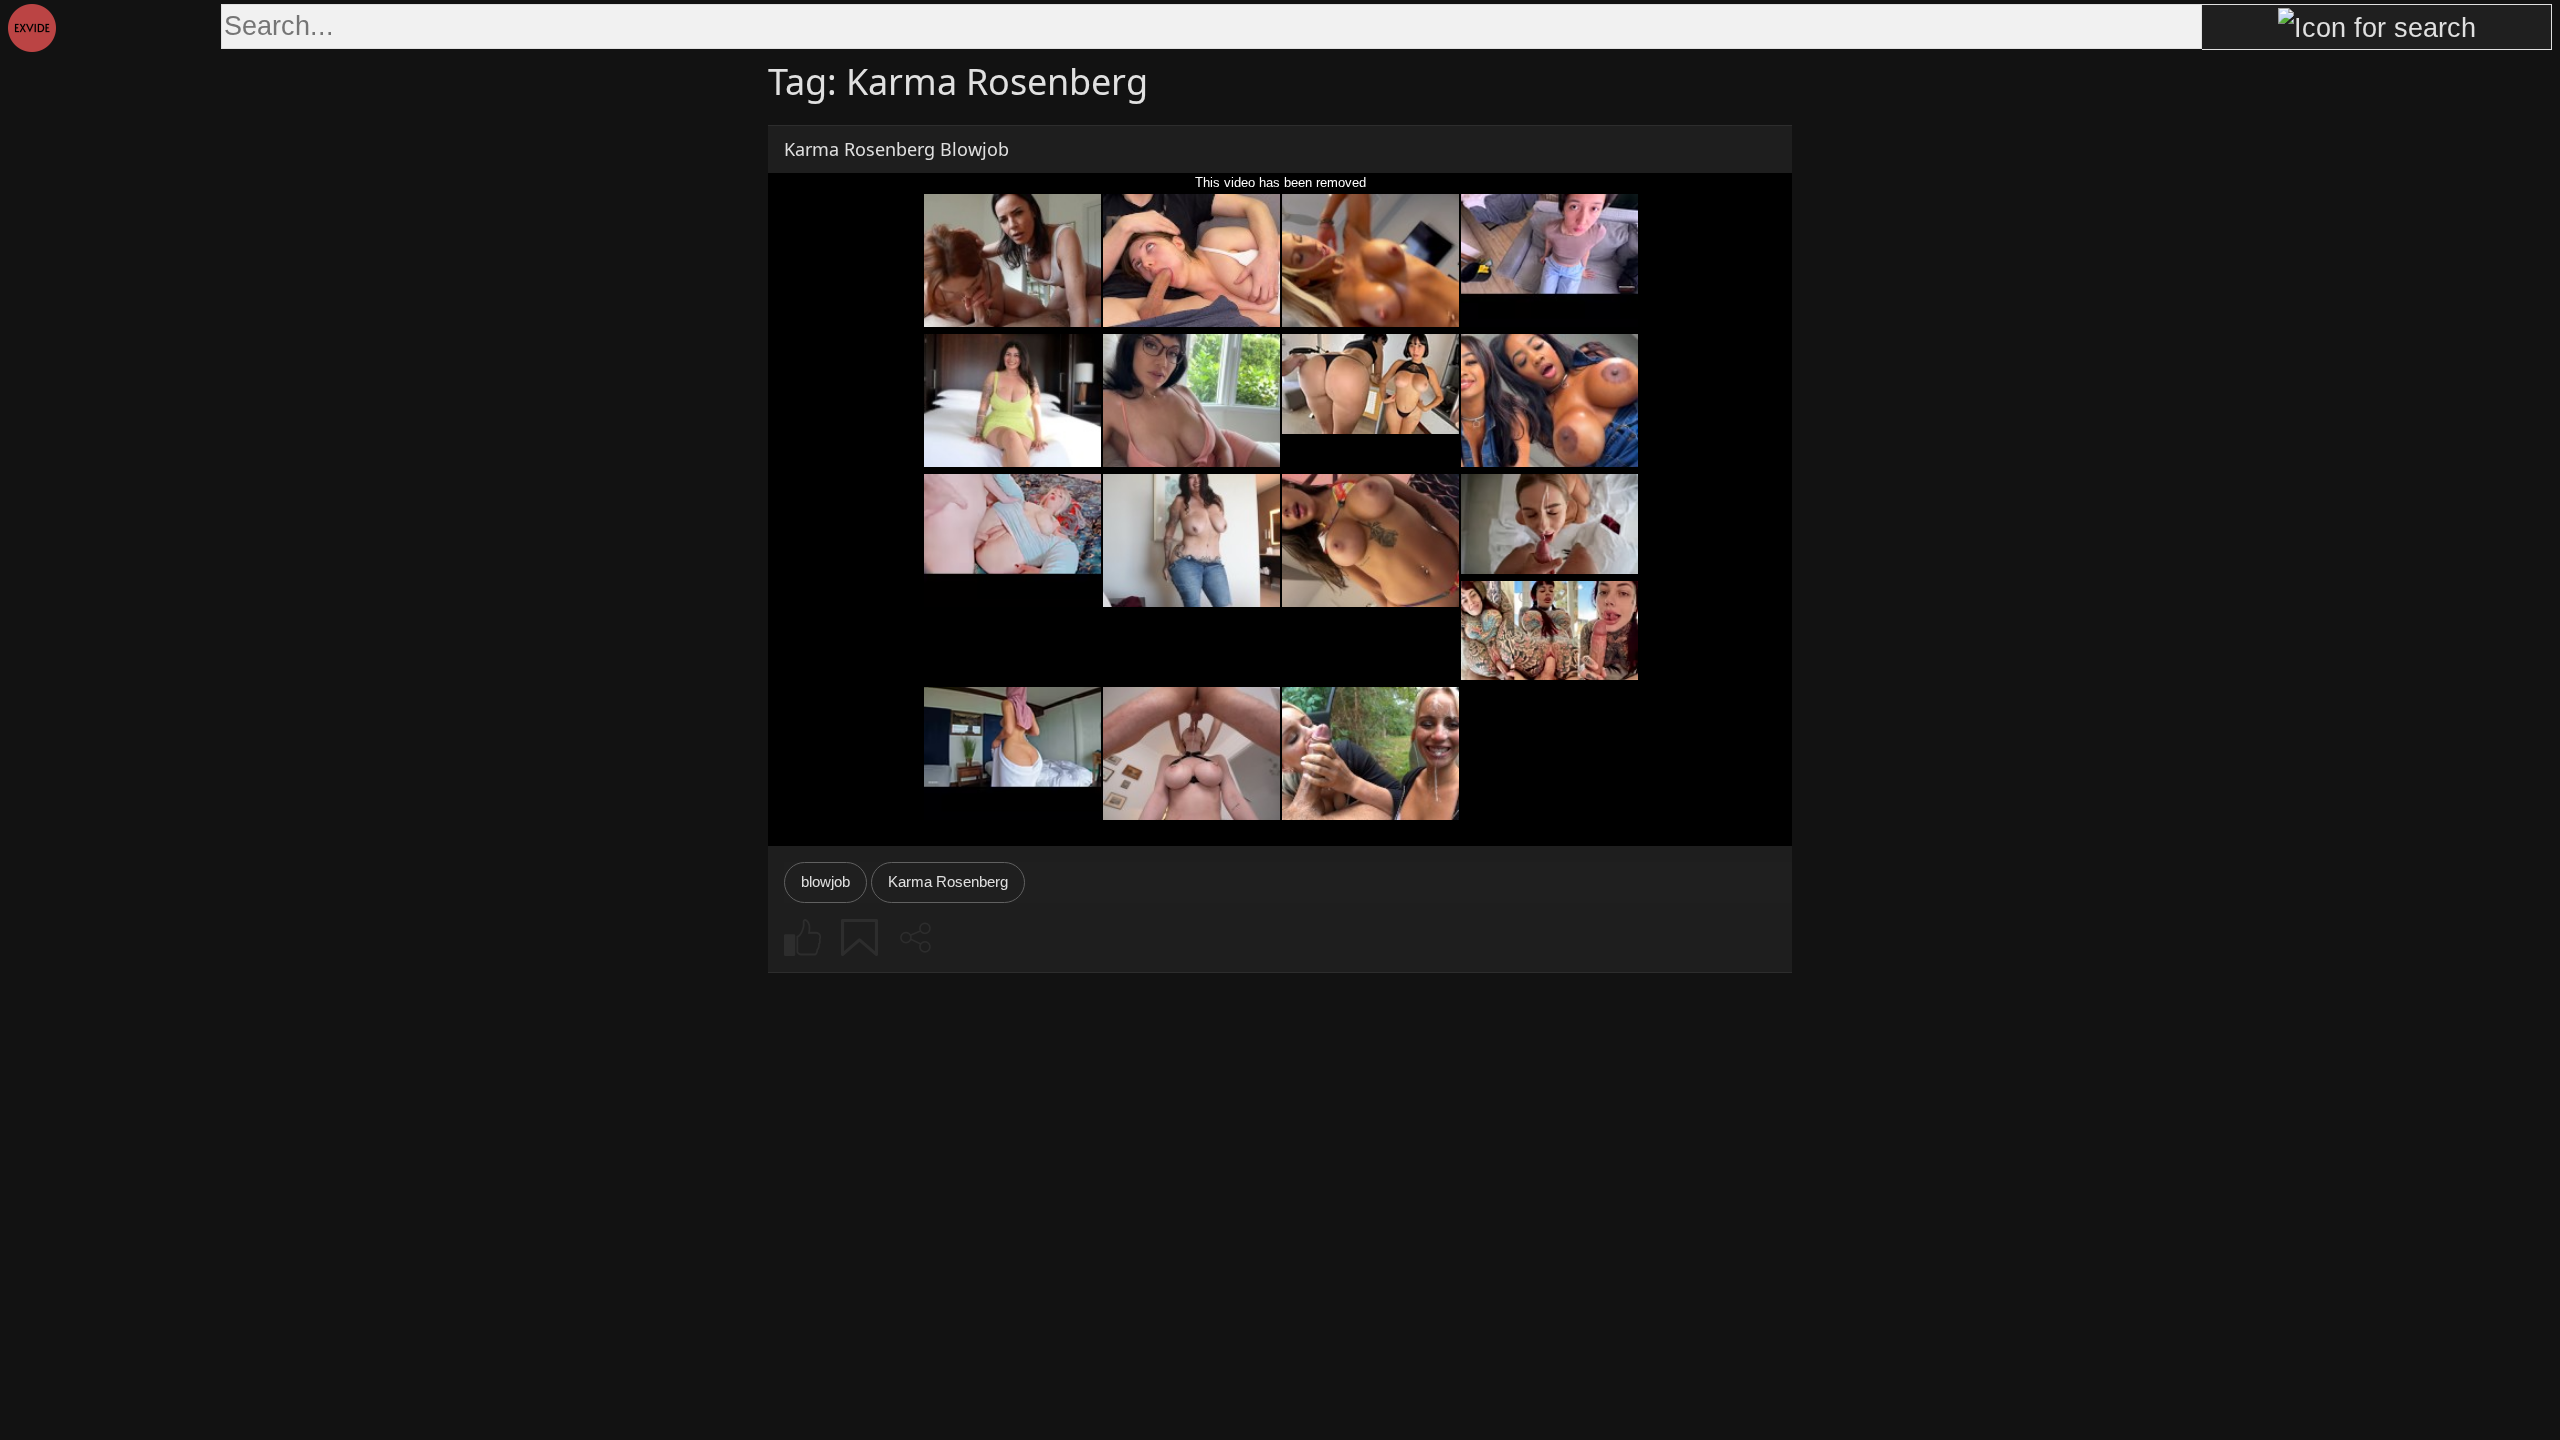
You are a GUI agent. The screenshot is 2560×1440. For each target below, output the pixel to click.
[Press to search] (2377, 27)
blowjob (825, 881)
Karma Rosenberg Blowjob (896, 149)
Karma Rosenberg (948, 881)
